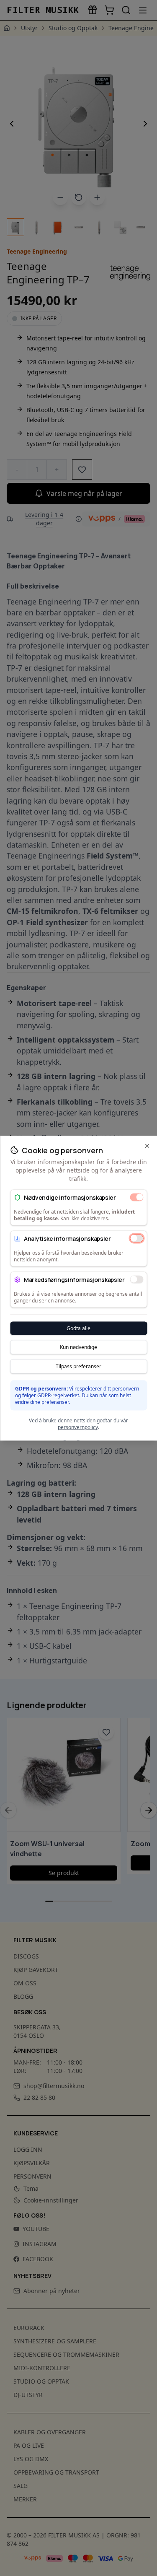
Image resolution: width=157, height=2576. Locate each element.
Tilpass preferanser (78, 1366)
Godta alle (78, 1328)
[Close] (147, 1146)
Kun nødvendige (78, 1347)
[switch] (136, 1197)
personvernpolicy (78, 1427)
